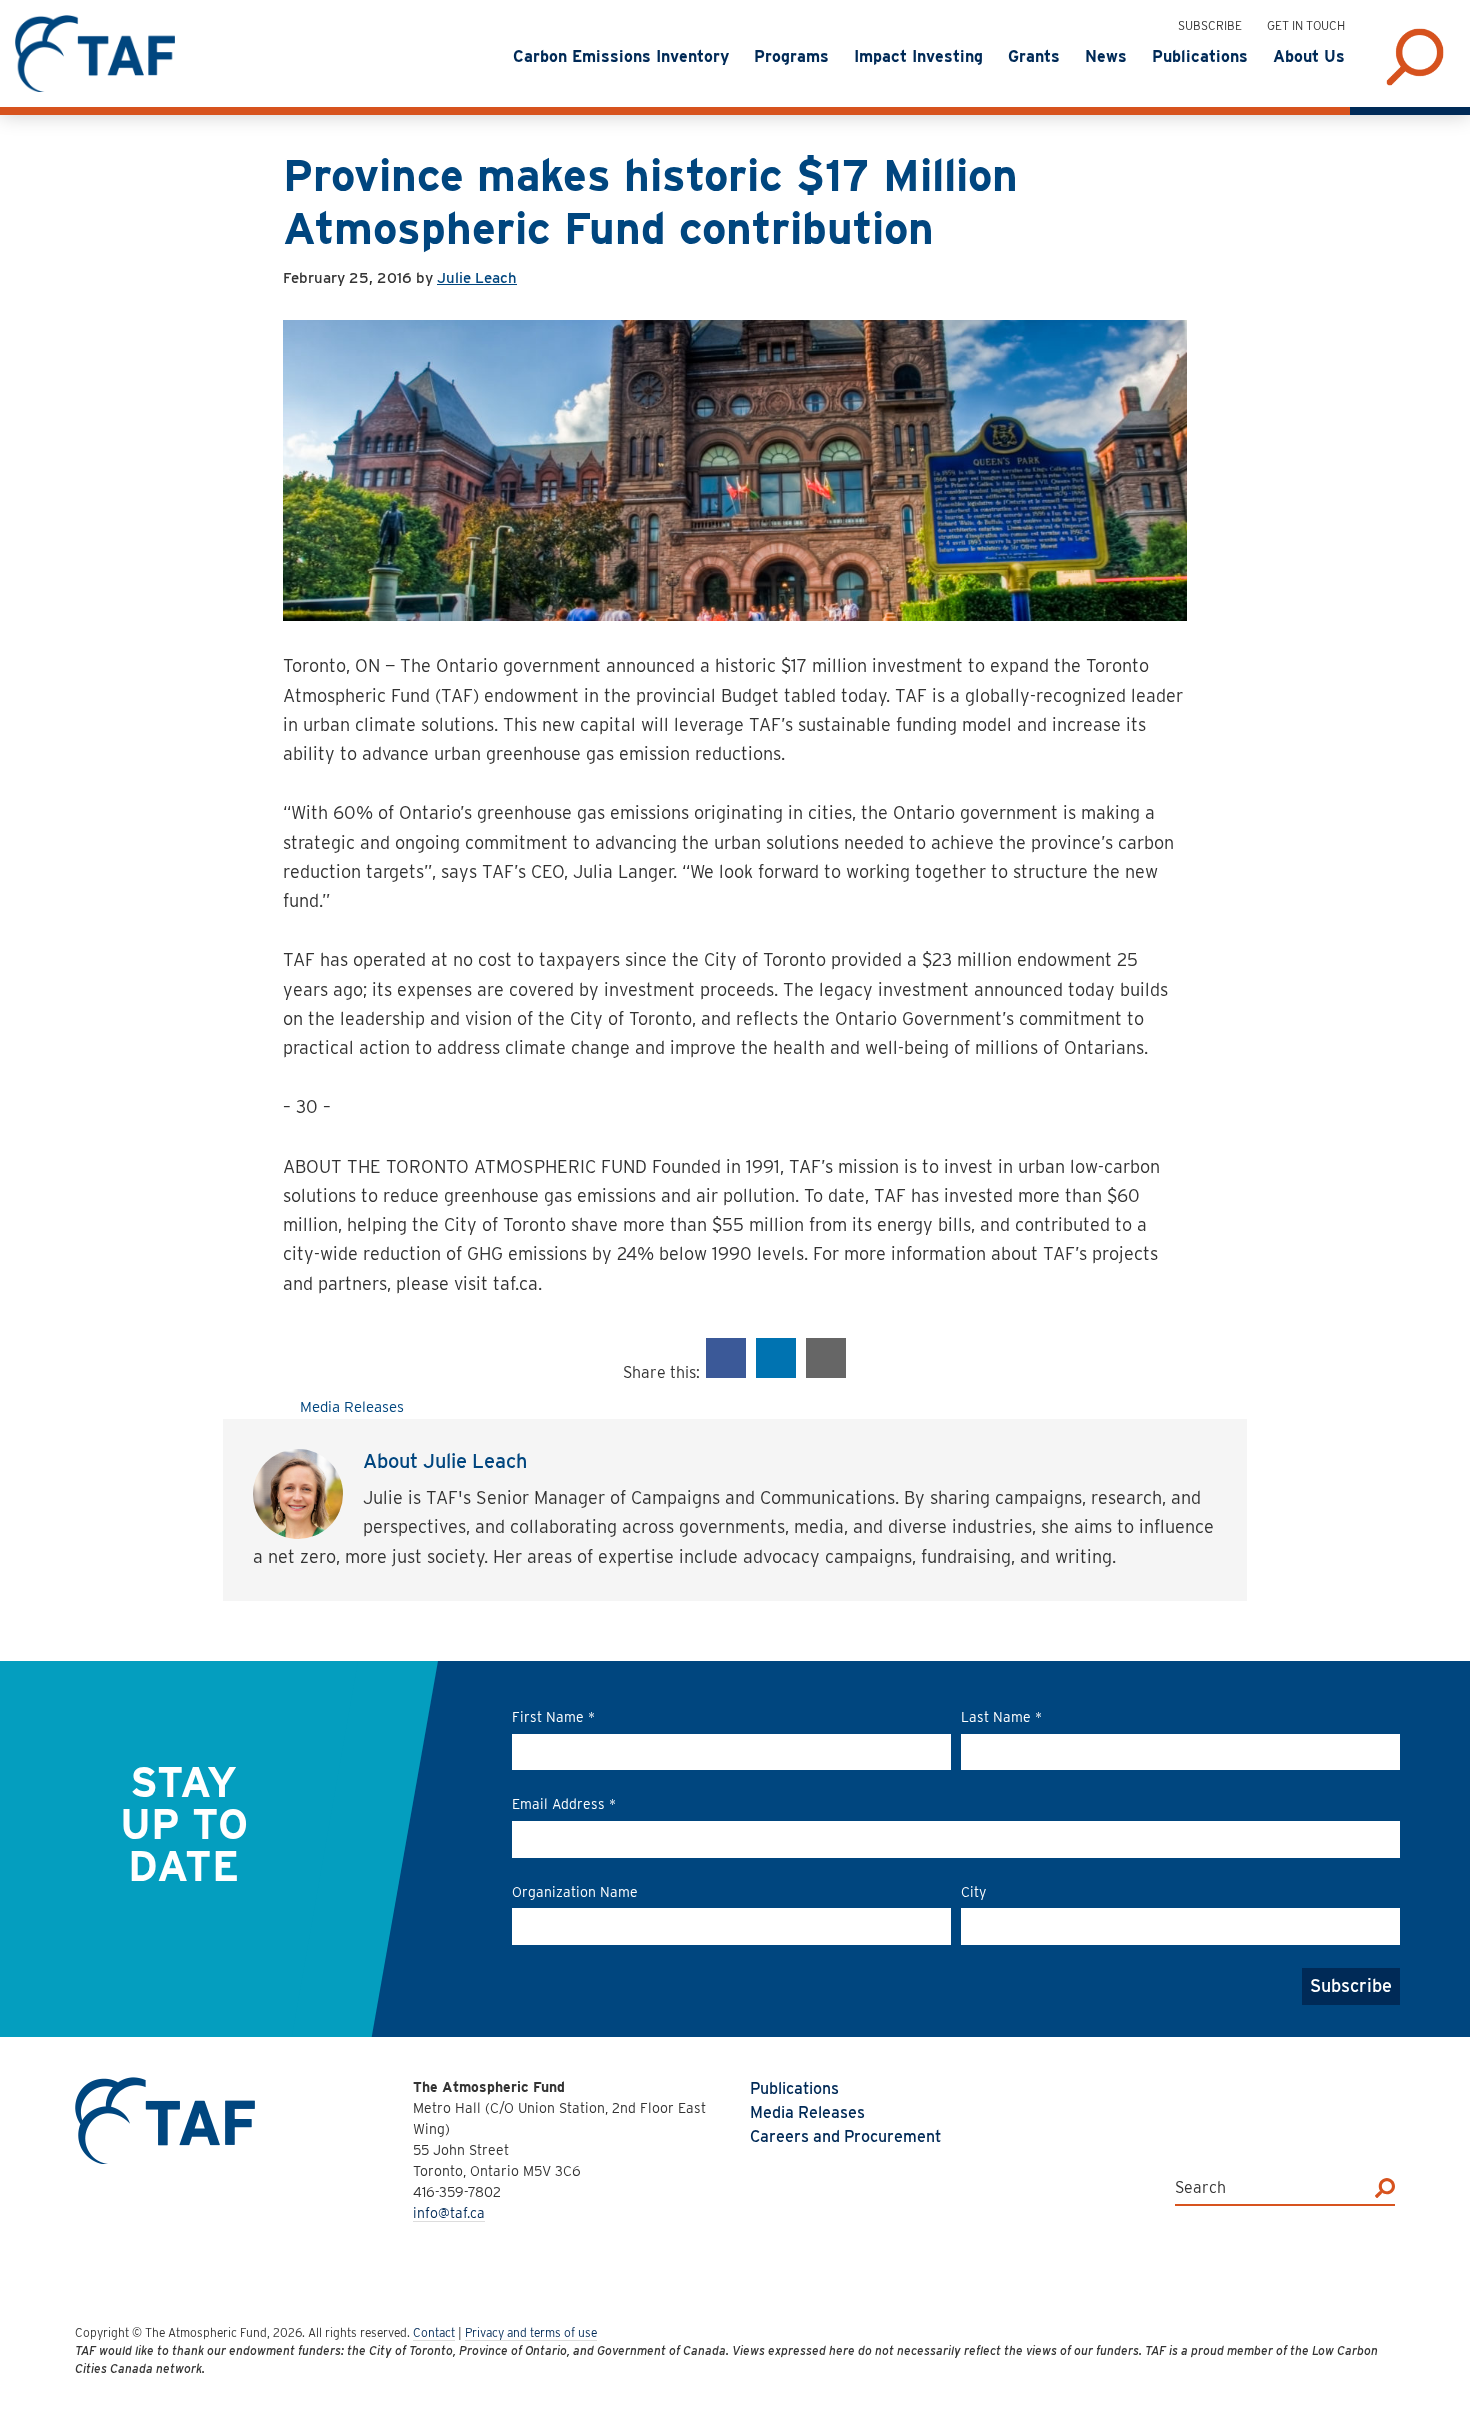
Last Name (1001, 1717)
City (973, 1892)
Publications (794, 2088)
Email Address (564, 1804)
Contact (434, 2332)
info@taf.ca (449, 2213)
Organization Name (575, 1892)
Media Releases (352, 1407)
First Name (553, 1717)
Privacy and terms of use (531, 2332)
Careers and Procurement (845, 2136)
